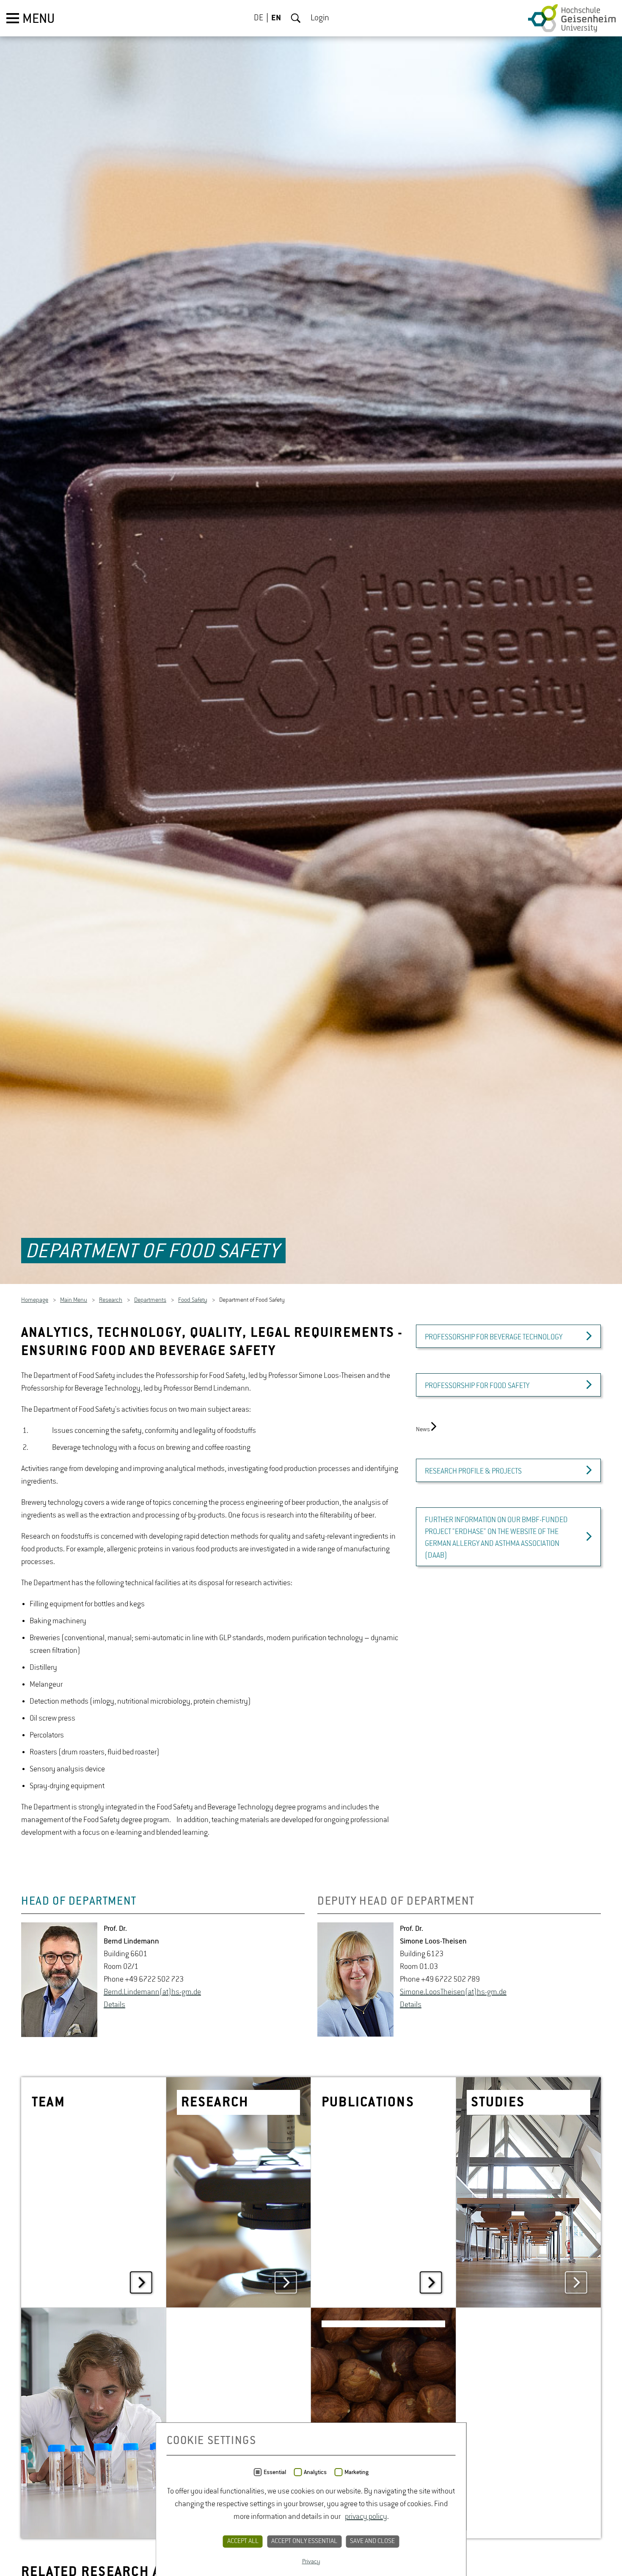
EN (276, 18)
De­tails (114, 2009)
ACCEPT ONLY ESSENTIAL (304, 2541)
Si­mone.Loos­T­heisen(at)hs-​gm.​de (453, 1996)
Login (320, 18)
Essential (275, 2472)
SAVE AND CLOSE (372, 2541)
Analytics (315, 2472)
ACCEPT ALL (243, 2541)
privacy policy (366, 2517)
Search (296, 18)
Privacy (311, 2562)
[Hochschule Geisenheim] (572, 18)
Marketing (356, 2472)
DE (259, 18)
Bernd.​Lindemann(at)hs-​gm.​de (152, 1996)
